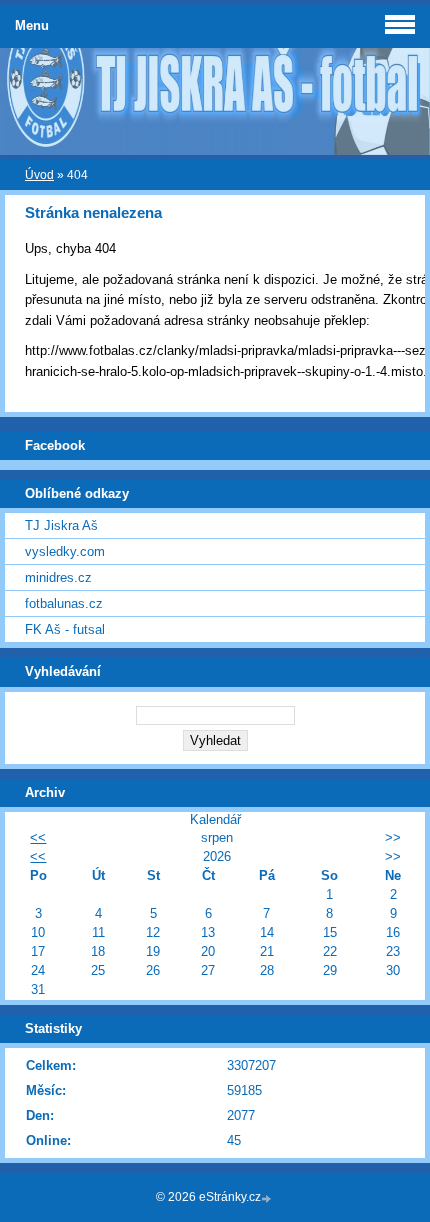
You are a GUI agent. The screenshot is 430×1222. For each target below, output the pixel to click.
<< (38, 837)
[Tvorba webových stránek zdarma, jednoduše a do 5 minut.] (268, 1198)
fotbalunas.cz (64, 603)
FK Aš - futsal (65, 629)
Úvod (39, 175)
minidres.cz (58, 577)
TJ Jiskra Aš (61, 525)
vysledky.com (65, 551)
